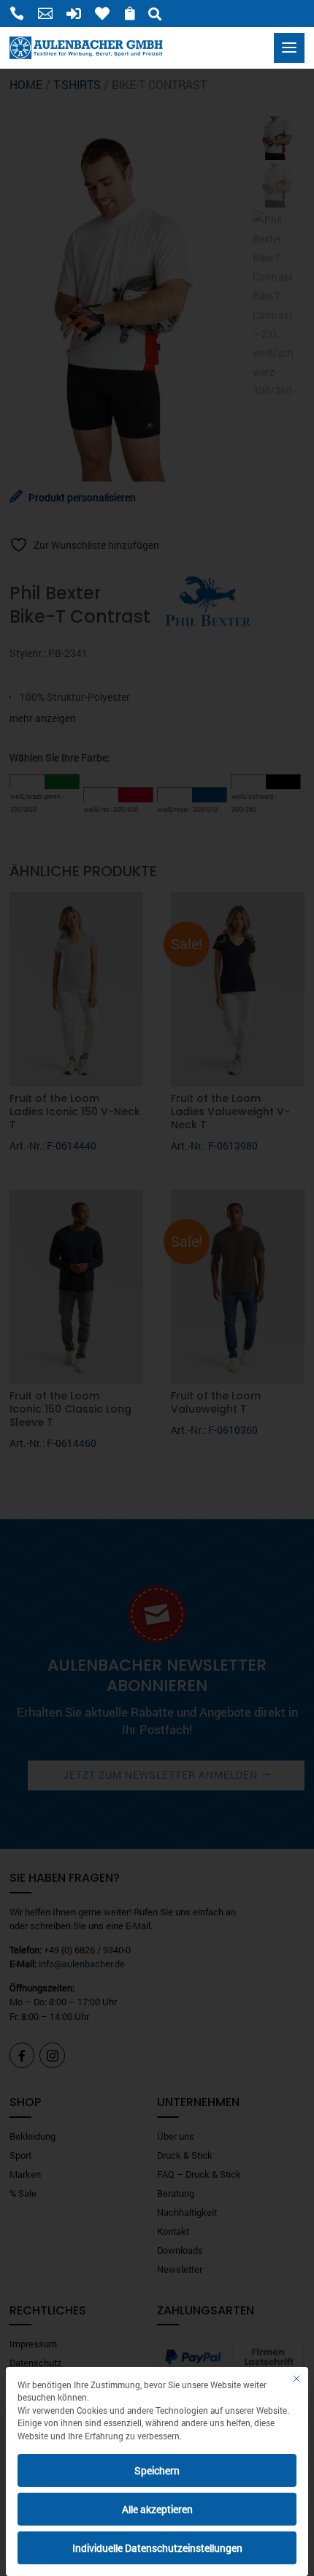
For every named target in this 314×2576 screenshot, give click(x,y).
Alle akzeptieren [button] (157, 2509)
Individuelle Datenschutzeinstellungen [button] (157, 2548)
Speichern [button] (157, 2470)
